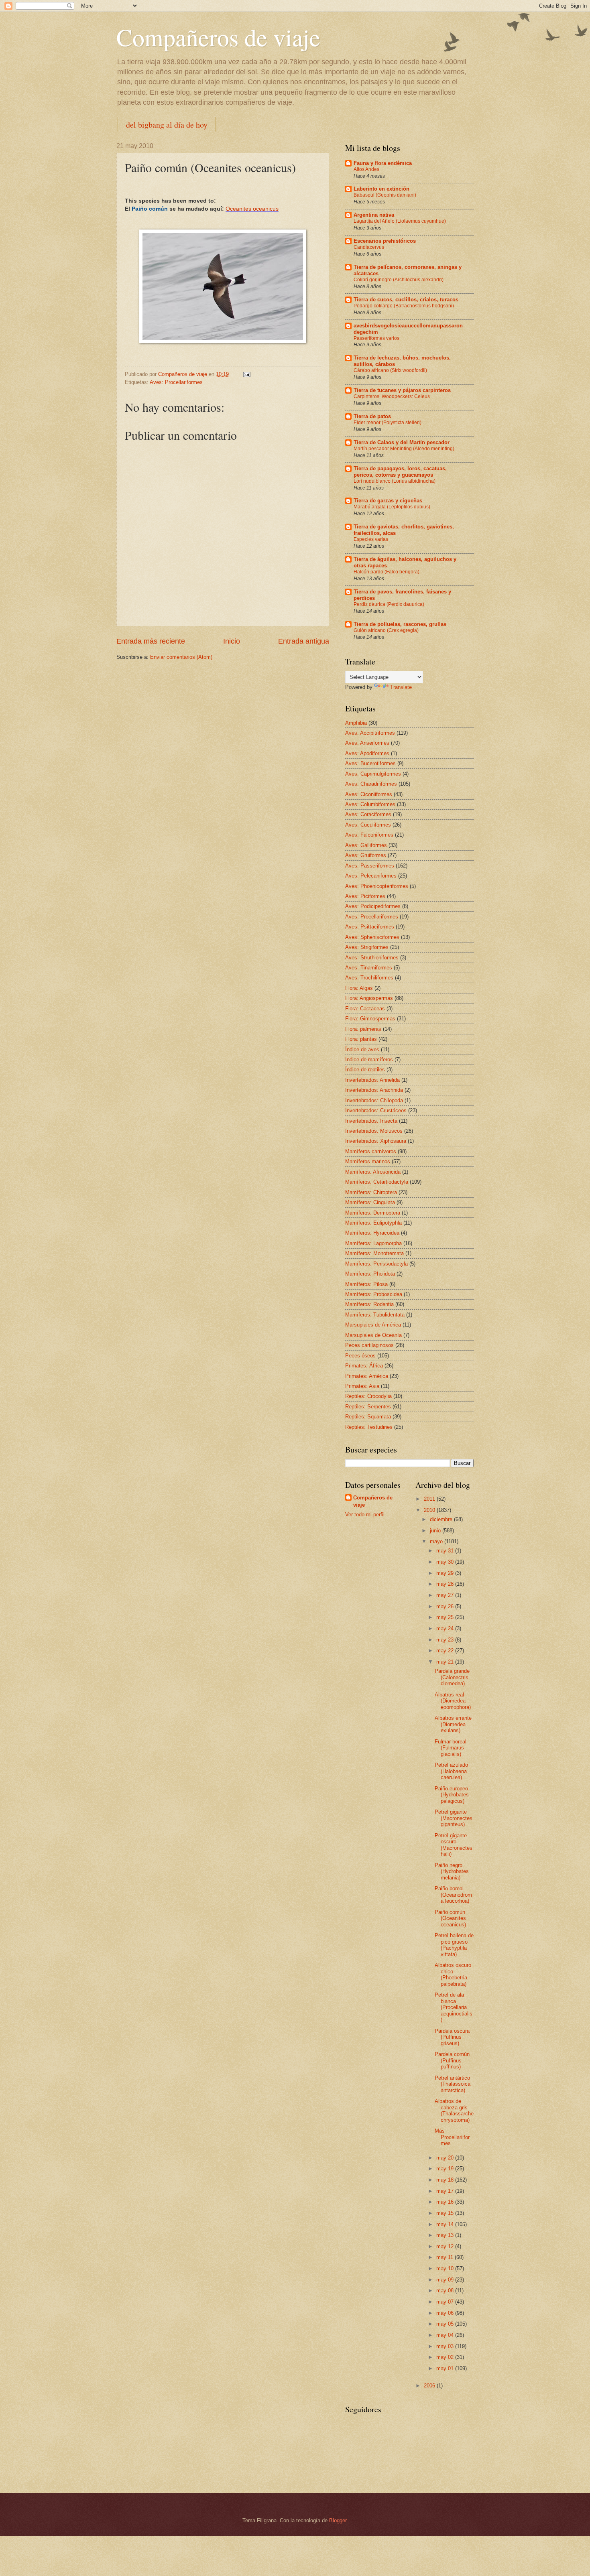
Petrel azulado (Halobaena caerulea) (451, 1771)
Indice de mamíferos (369, 1059)
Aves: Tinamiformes (369, 968)
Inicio (232, 641)
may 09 (446, 2280)
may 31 (446, 1551)
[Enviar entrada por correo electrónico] (246, 374)
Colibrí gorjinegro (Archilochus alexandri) (399, 280)
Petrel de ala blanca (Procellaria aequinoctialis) (454, 2007)
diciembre (442, 1519)
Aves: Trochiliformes (369, 978)
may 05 (446, 2324)
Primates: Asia (362, 1386)
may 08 (446, 2291)
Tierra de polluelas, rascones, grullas (400, 624)
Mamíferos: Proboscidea (374, 1294)
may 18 (446, 2180)
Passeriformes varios (376, 338)
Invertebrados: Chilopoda (374, 1100)
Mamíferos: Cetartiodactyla (377, 1182)
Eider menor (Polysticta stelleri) (388, 423)
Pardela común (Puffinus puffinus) (452, 2060)
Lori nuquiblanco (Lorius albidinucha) (395, 481)
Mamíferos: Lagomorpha (373, 1243)
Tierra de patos (372, 416)
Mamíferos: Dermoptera (373, 1213)
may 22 (446, 1651)
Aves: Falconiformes (369, 835)
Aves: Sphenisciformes (372, 937)
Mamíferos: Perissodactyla (376, 1264)
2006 (430, 2386)
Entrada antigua (304, 641)
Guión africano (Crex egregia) (386, 630)
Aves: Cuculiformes (368, 825)
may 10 (446, 2268)
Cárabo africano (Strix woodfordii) (390, 370)
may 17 (446, 2191)
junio (436, 1531)
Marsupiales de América (373, 1325)
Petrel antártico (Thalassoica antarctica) (453, 2084)
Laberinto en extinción (381, 189)
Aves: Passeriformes (370, 866)
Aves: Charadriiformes (371, 784)
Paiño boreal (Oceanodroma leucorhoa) (453, 1895)
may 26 (446, 1606)
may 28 (446, 1584)
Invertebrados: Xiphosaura (376, 1141)
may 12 (446, 2246)
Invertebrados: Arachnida (374, 1090)
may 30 (446, 1562)
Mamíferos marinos (368, 1161)
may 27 (446, 1595)
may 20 (446, 2158)
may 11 (446, 2257)
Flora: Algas (359, 988)
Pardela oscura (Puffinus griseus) (452, 2037)
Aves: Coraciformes (368, 814)
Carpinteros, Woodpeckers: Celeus (392, 396)
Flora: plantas (361, 1039)
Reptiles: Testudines (369, 1427)
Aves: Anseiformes (367, 743)
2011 (430, 1499)
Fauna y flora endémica (383, 163)
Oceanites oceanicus (252, 209)
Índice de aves (362, 1049)
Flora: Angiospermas (369, 998)
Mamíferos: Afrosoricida (373, 1172)
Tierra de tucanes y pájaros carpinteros (402, 390)
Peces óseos (360, 1356)
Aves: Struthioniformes (372, 958)
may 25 (446, 1617)
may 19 (446, 2169)
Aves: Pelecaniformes (371, 876)
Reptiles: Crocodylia (368, 1396)
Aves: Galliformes (366, 845)
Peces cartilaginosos (369, 1345)
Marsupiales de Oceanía (373, 1335)
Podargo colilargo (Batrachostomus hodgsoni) (404, 306)
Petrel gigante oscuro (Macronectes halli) (454, 1845)
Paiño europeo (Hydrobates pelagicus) (452, 1795)
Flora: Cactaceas (365, 1009)
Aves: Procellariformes (176, 382)
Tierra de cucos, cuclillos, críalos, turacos (406, 300)
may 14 (446, 2224)
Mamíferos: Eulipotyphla (373, 1223)
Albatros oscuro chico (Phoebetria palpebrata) (453, 1974)
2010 (430, 1510)
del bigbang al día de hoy (167, 125)
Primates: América (367, 1376)
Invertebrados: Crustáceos (376, 1110)
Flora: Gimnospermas (370, 1019)
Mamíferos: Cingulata (370, 1202)
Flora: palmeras (363, 1029)
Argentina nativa (374, 215)
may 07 (446, 2302)
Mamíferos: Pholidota (370, 1274)
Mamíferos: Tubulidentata (375, 1315)
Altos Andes (366, 169)
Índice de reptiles (365, 1070)
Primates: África (364, 1366)
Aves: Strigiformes (367, 947)
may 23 (446, 1640)
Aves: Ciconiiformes (369, 794)
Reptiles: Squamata (368, 1417)
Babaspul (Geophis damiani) (385, 195)
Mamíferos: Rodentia (369, 1304)
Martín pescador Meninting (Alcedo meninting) (404, 449)
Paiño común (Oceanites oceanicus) (450, 1918)
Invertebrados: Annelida (372, 1080)
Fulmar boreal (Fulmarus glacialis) (451, 1748)
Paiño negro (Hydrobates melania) (452, 1871)
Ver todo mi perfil (365, 1515)
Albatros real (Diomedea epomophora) (453, 1701)
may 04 (446, 2335)
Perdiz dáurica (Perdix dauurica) (389, 604)
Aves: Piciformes (365, 896)
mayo (437, 1541)
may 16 (446, 2202)
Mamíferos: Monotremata (374, 1253)
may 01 (446, 2368)
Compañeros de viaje (218, 37)
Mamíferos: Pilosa (366, 1284)
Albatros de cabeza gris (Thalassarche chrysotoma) (454, 2110)
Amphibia (356, 723)
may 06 (446, 2313)
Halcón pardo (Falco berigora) (387, 572)
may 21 (446, 1662)
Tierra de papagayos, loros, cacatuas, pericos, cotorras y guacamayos (400, 472)
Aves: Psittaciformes (370, 927)
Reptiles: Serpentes (368, 1407)
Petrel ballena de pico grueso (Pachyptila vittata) (454, 1945)
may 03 (446, 2346)
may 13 (446, 2235)
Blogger (338, 2520)
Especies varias (371, 539)
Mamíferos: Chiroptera (371, 1192)
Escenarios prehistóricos (385, 241)
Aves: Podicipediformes (373, 906)
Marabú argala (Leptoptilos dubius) (392, 507)
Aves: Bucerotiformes (370, 763)
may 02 (446, 2357)
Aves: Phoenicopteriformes (377, 886)
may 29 (446, 1573)
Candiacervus (369, 247)
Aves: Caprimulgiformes (373, 774)
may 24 (446, 1628)
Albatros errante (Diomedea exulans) (453, 1724)
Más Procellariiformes (452, 2137)
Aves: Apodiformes (367, 753)
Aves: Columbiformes (370, 804)
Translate (401, 687)
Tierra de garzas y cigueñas (388, 501)
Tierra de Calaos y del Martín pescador (402, 442)
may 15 (446, 2213)
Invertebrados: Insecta (371, 1121)
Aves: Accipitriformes (370, 733)
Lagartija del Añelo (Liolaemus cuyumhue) (400, 221)
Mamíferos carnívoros (371, 1151)
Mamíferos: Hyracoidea (372, 1233)
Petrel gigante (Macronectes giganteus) (454, 1818)
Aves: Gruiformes (366, 855)
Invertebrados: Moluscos (374, 1131)
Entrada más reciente (151, 641)
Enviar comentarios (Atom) (181, 657)
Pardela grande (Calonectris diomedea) (452, 1677)
